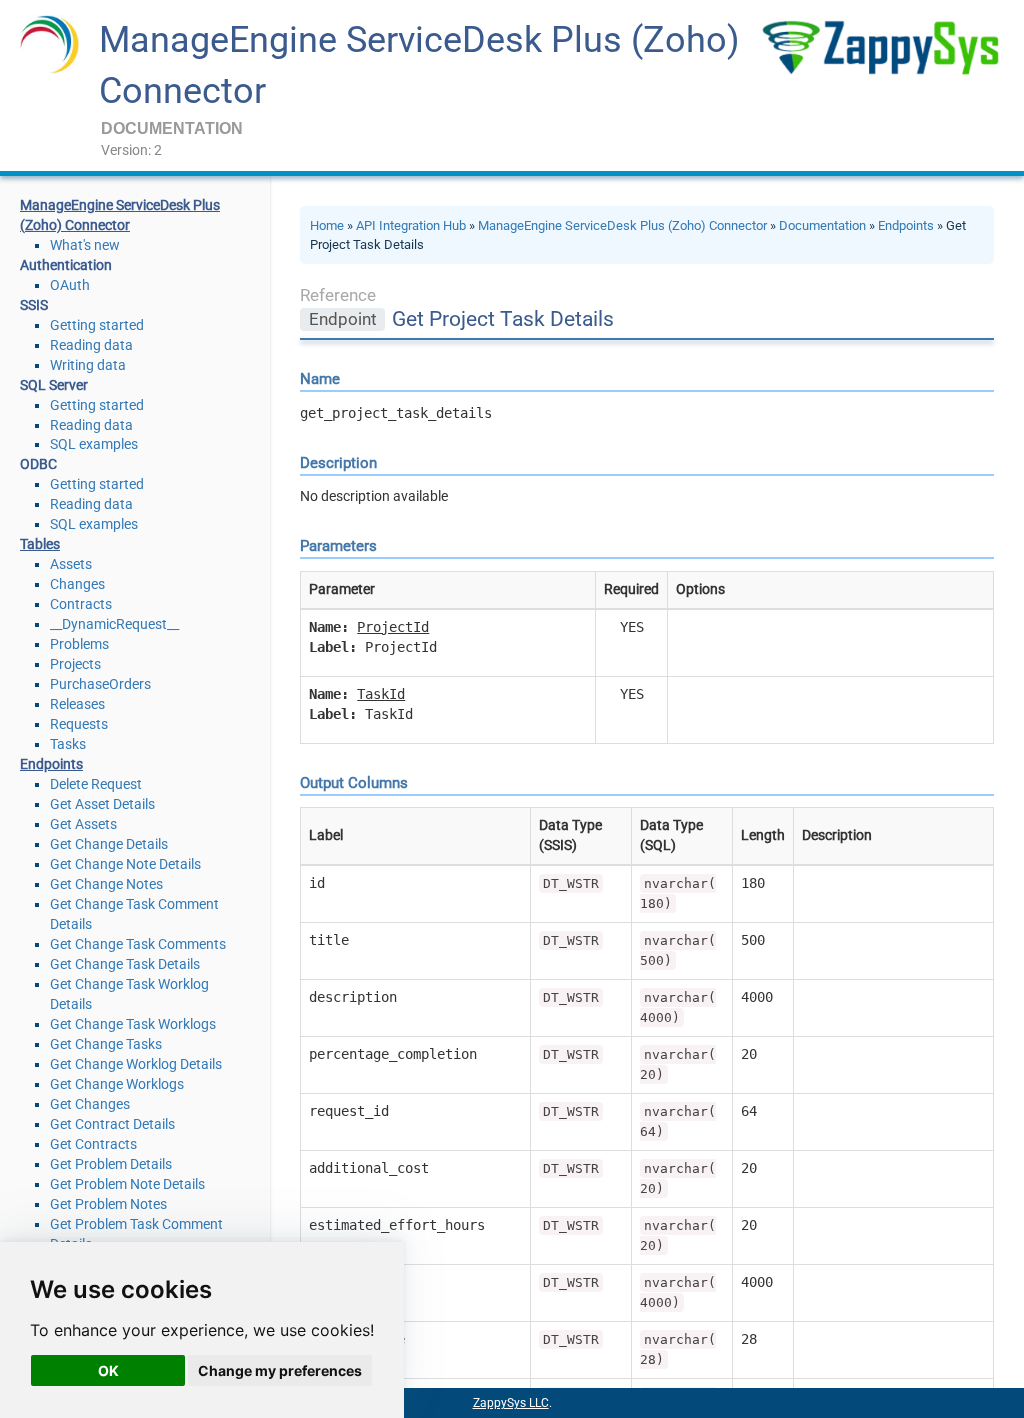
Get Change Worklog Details (136, 1064)
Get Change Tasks (106, 1044)
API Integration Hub (411, 225)
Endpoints (906, 225)
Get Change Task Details (125, 964)
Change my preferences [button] (280, 1370)
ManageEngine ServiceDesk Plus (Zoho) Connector (622, 225)
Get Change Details (109, 844)
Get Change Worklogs (117, 1084)
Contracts (81, 604)
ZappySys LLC (511, 1403)
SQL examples (94, 444)
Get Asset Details (102, 804)
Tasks (68, 744)
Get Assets (83, 824)
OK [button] (108, 1370)
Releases (77, 704)
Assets (71, 564)
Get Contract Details (112, 1124)
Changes (77, 584)
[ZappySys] (880, 47)
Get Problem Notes (108, 1204)
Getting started (97, 325)
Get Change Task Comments (138, 944)
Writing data (88, 365)
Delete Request (96, 784)
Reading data (91, 345)
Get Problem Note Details (127, 1184)
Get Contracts (93, 1144)
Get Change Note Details (125, 864)
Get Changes (90, 1104)
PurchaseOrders (100, 684)
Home (327, 225)
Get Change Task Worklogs (133, 1024)
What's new (85, 245)
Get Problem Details (111, 1164)
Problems (79, 644)
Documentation (822, 225)
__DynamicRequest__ (114, 624)
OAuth (70, 285)
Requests (79, 724)
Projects (75, 664)
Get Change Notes (106, 884)
